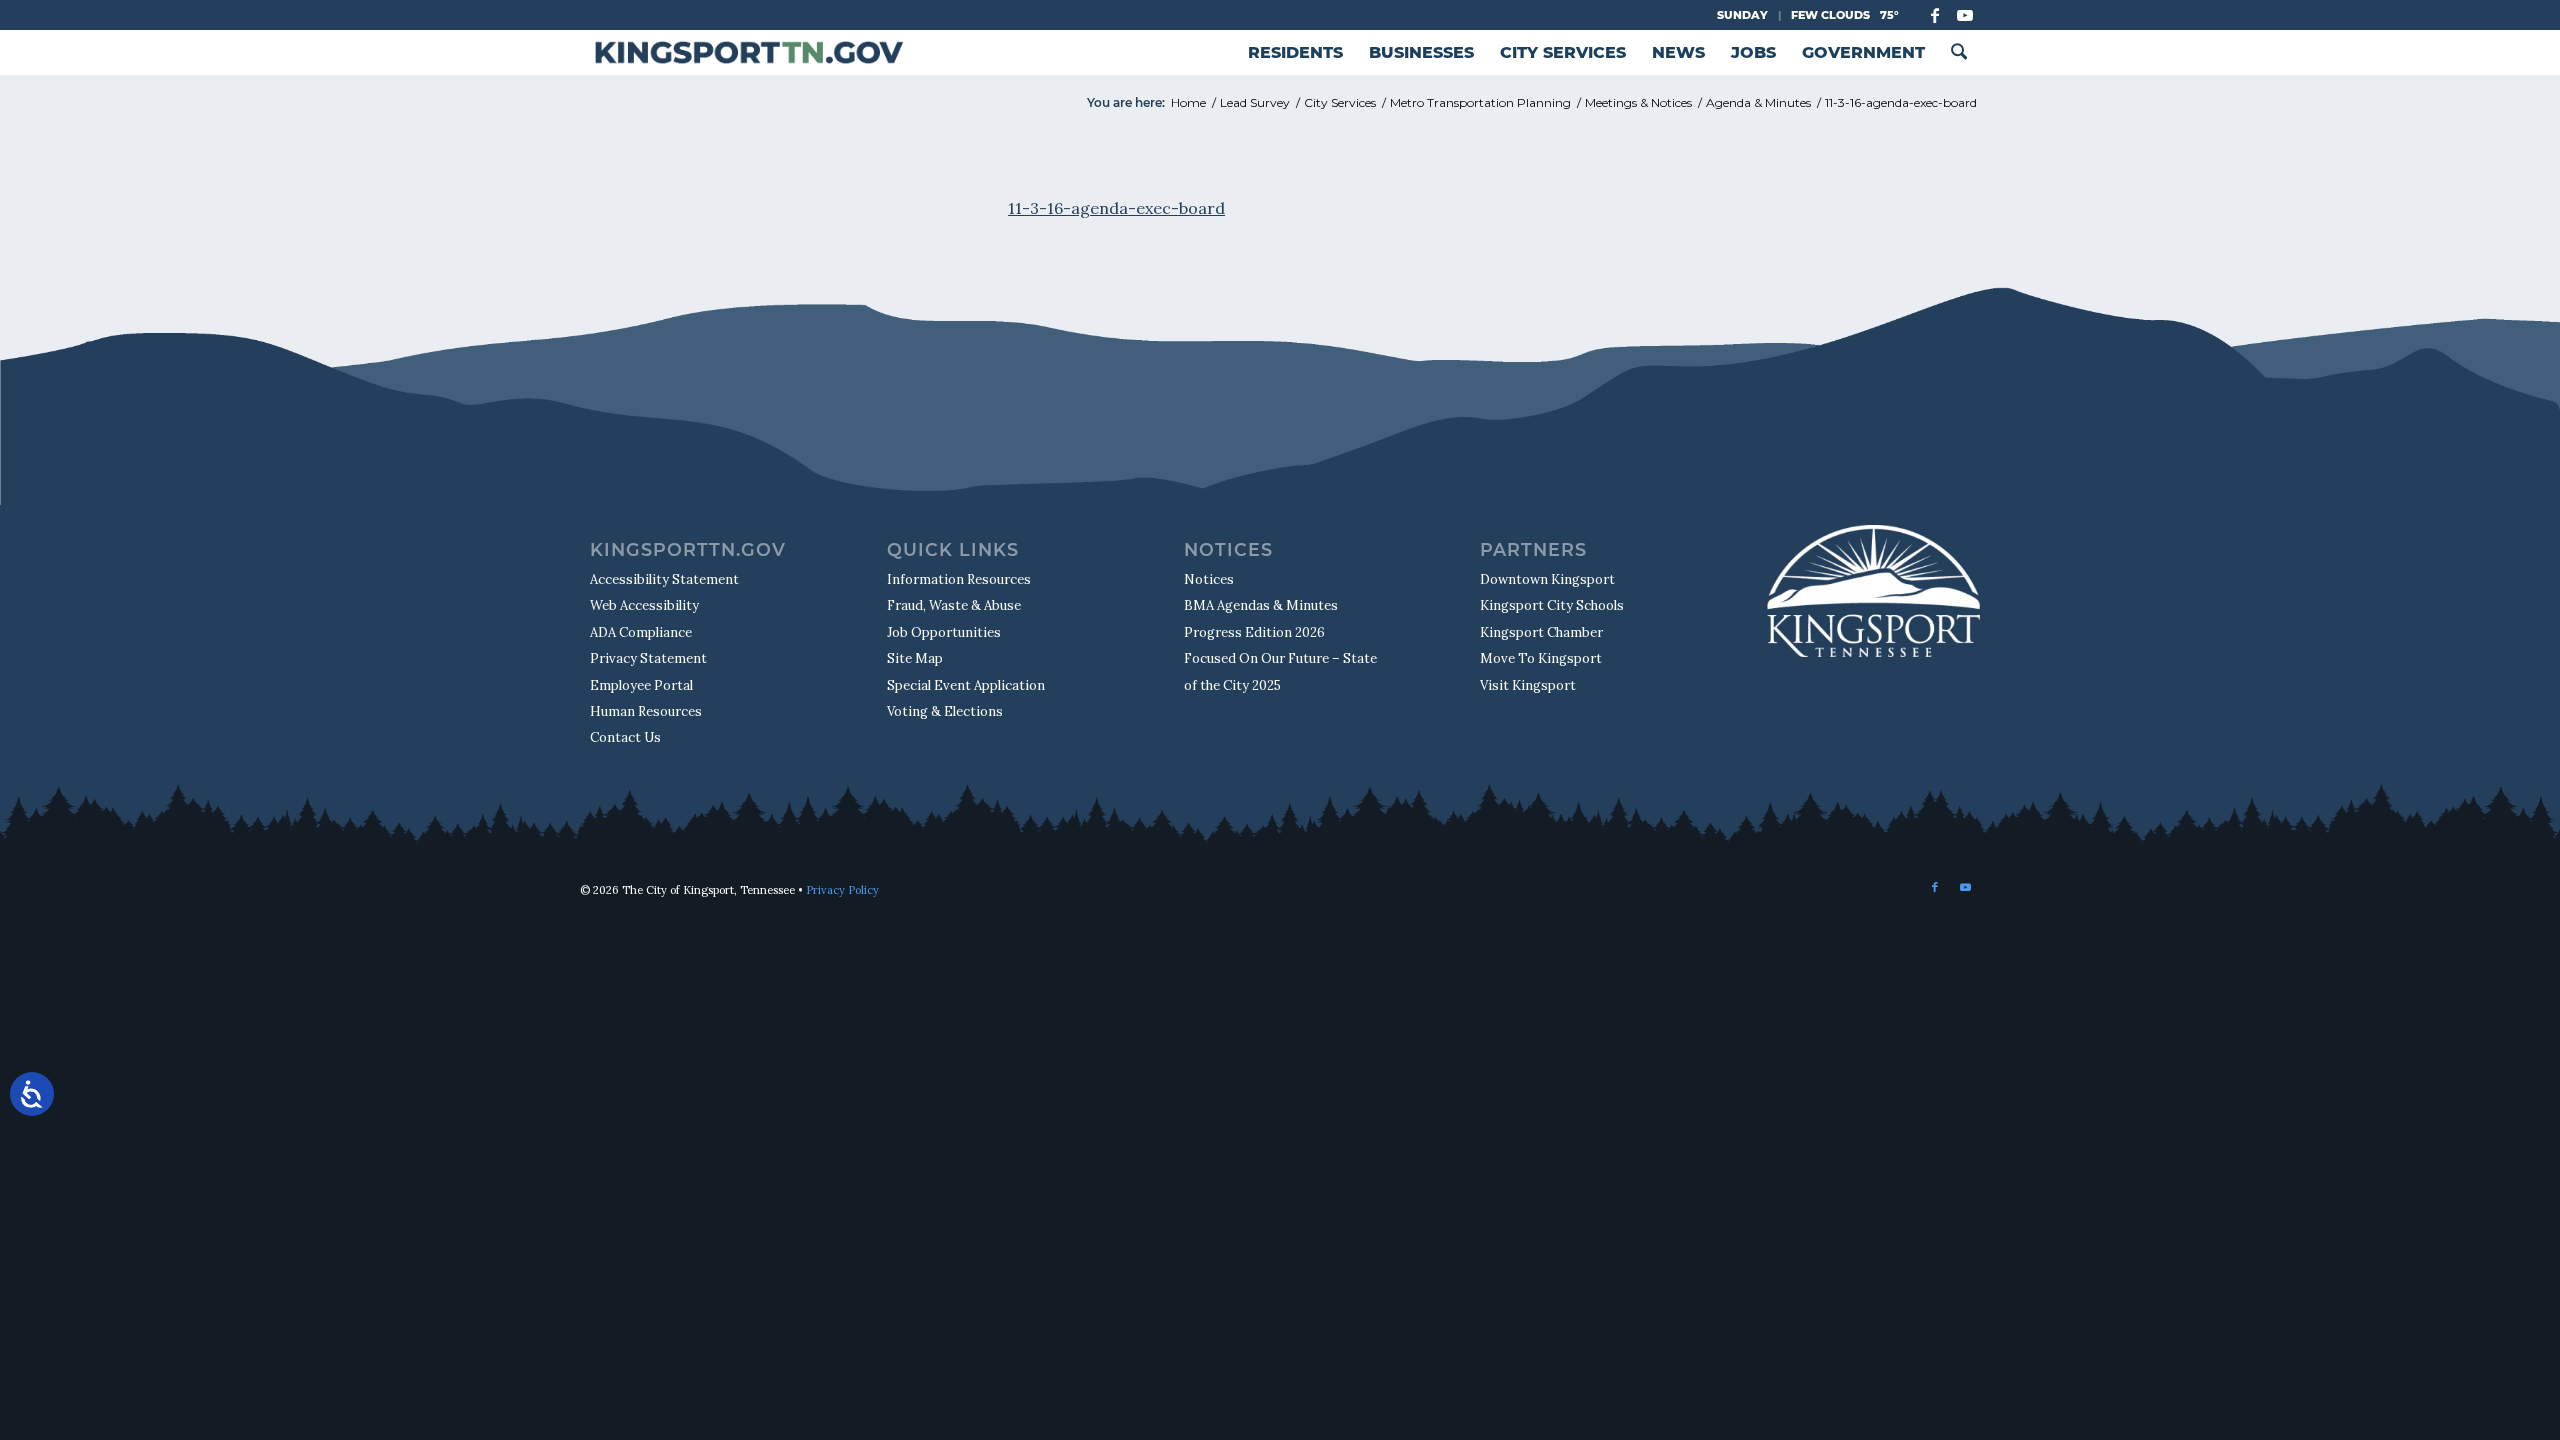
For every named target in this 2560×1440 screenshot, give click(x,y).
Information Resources (959, 579)
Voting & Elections (945, 711)
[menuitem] (1295, 52)
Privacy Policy (842, 890)
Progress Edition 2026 (1254, 632)
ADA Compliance (641, 632)
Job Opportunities (944, 632)
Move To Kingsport (1541, 658)
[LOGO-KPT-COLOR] (748, 52)
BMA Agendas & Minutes (1261, 605)
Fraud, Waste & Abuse (954, 605)
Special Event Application (966, 685)
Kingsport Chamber (1541, 632)
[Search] (1959, 52)
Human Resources (646, 711)
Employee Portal (641, 685)
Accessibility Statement (664, 579)
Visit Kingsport (1528, 685)
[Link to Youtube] (1965, 15)
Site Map (915, 658)
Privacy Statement (648, 658)
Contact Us (625, 737)
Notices (1209, 579)
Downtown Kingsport (1547, 579)
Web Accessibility (644, 605)
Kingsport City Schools (1552, 605)
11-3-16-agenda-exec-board (1116, 208)
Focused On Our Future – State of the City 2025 (1280, 671)
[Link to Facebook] (1934, 15)
